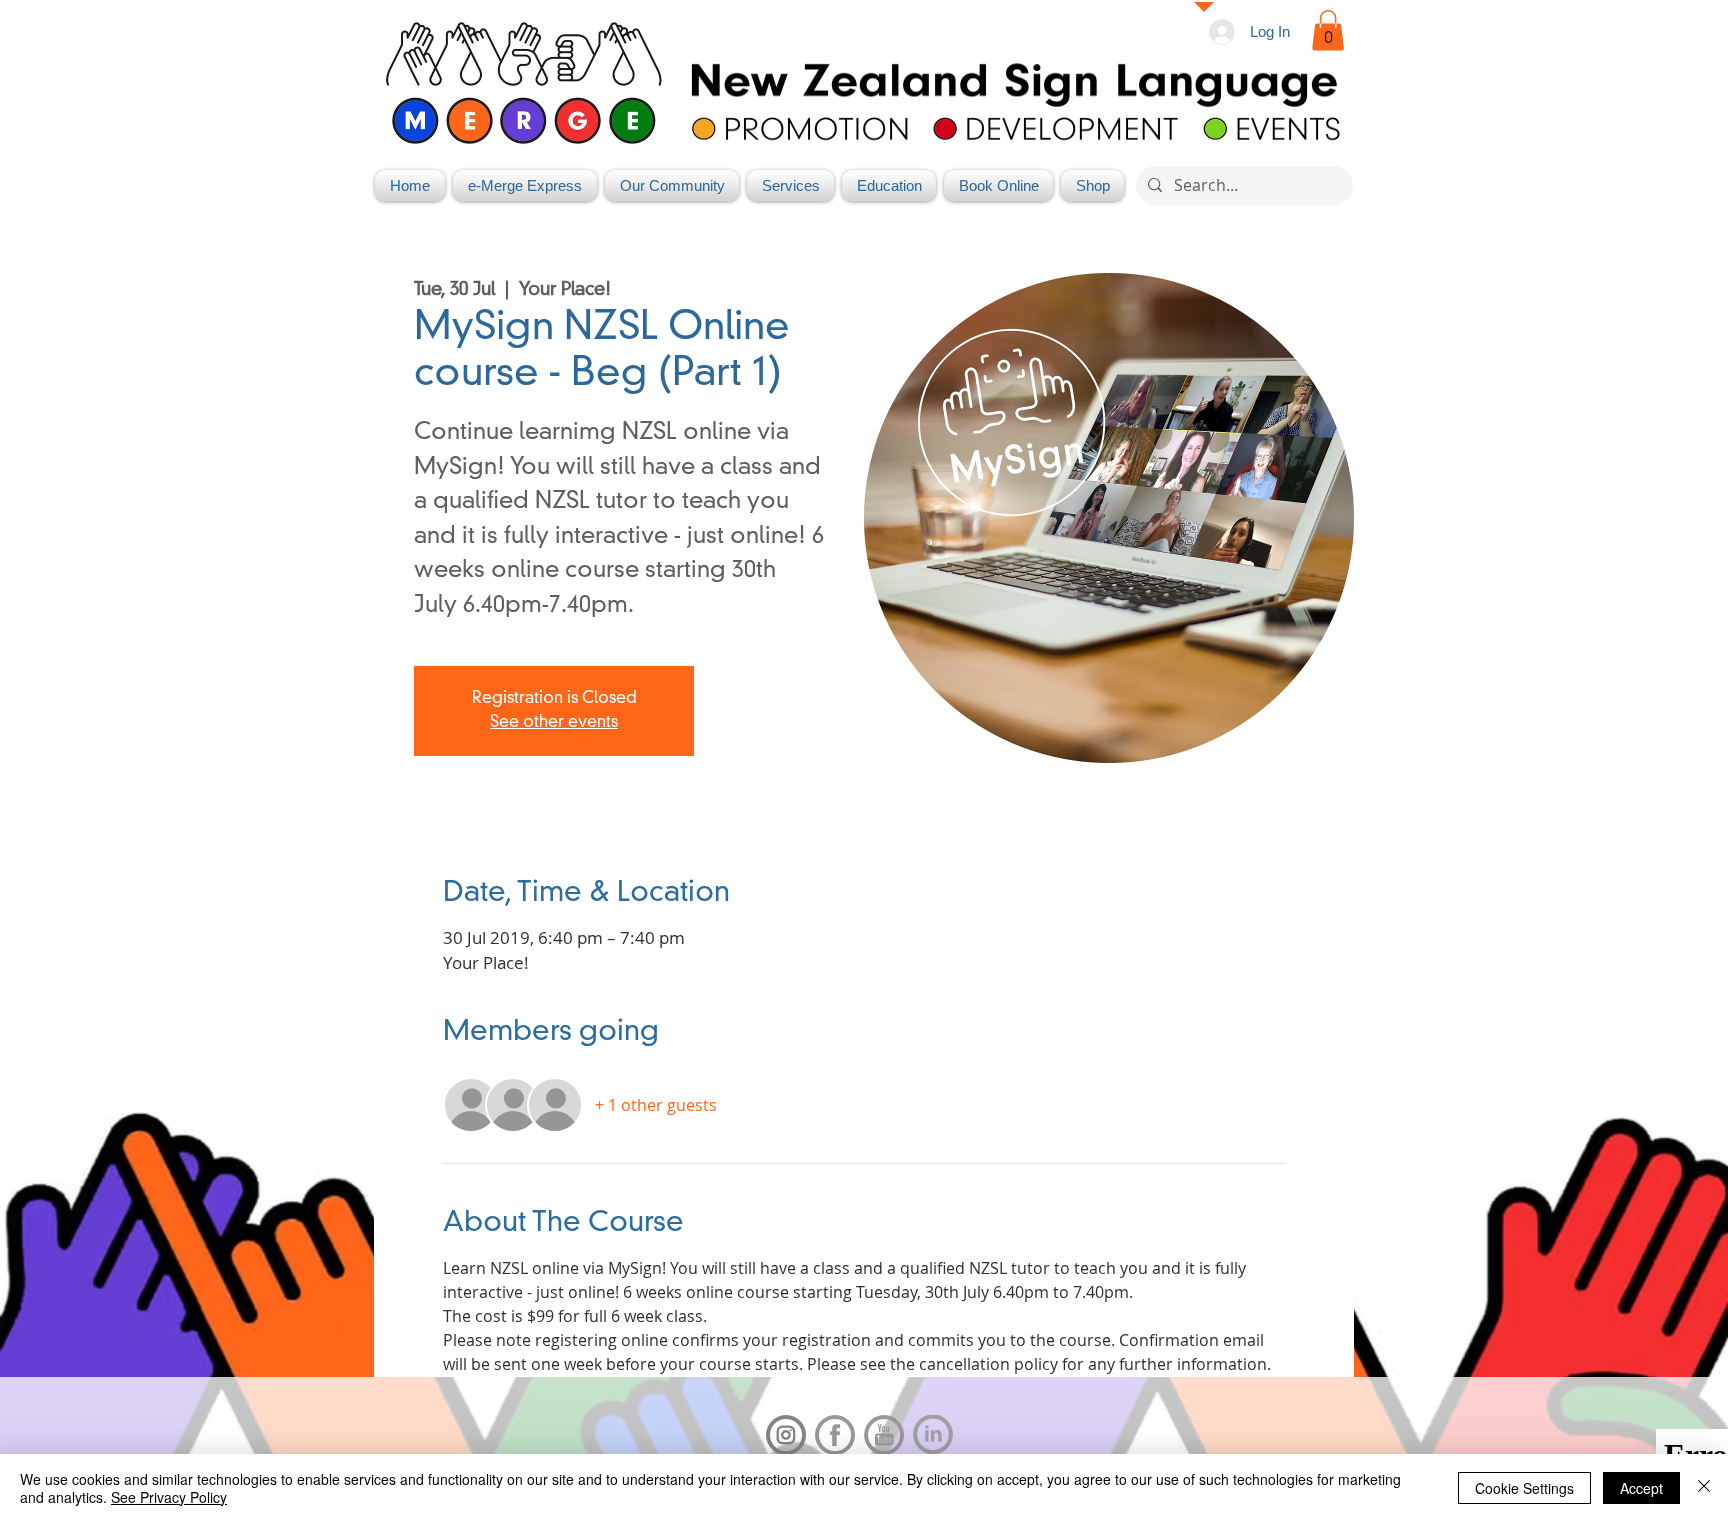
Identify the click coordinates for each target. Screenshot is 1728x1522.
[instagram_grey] (786, 1435)
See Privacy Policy (169, 1497)
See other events (554, 723)
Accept (1641, 1488)
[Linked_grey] (933, 1435)
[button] (1328, 30)
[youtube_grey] (884, 1435)
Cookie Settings (1524, 1488)
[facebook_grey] (835, 1435)
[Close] (1704, 1488)
